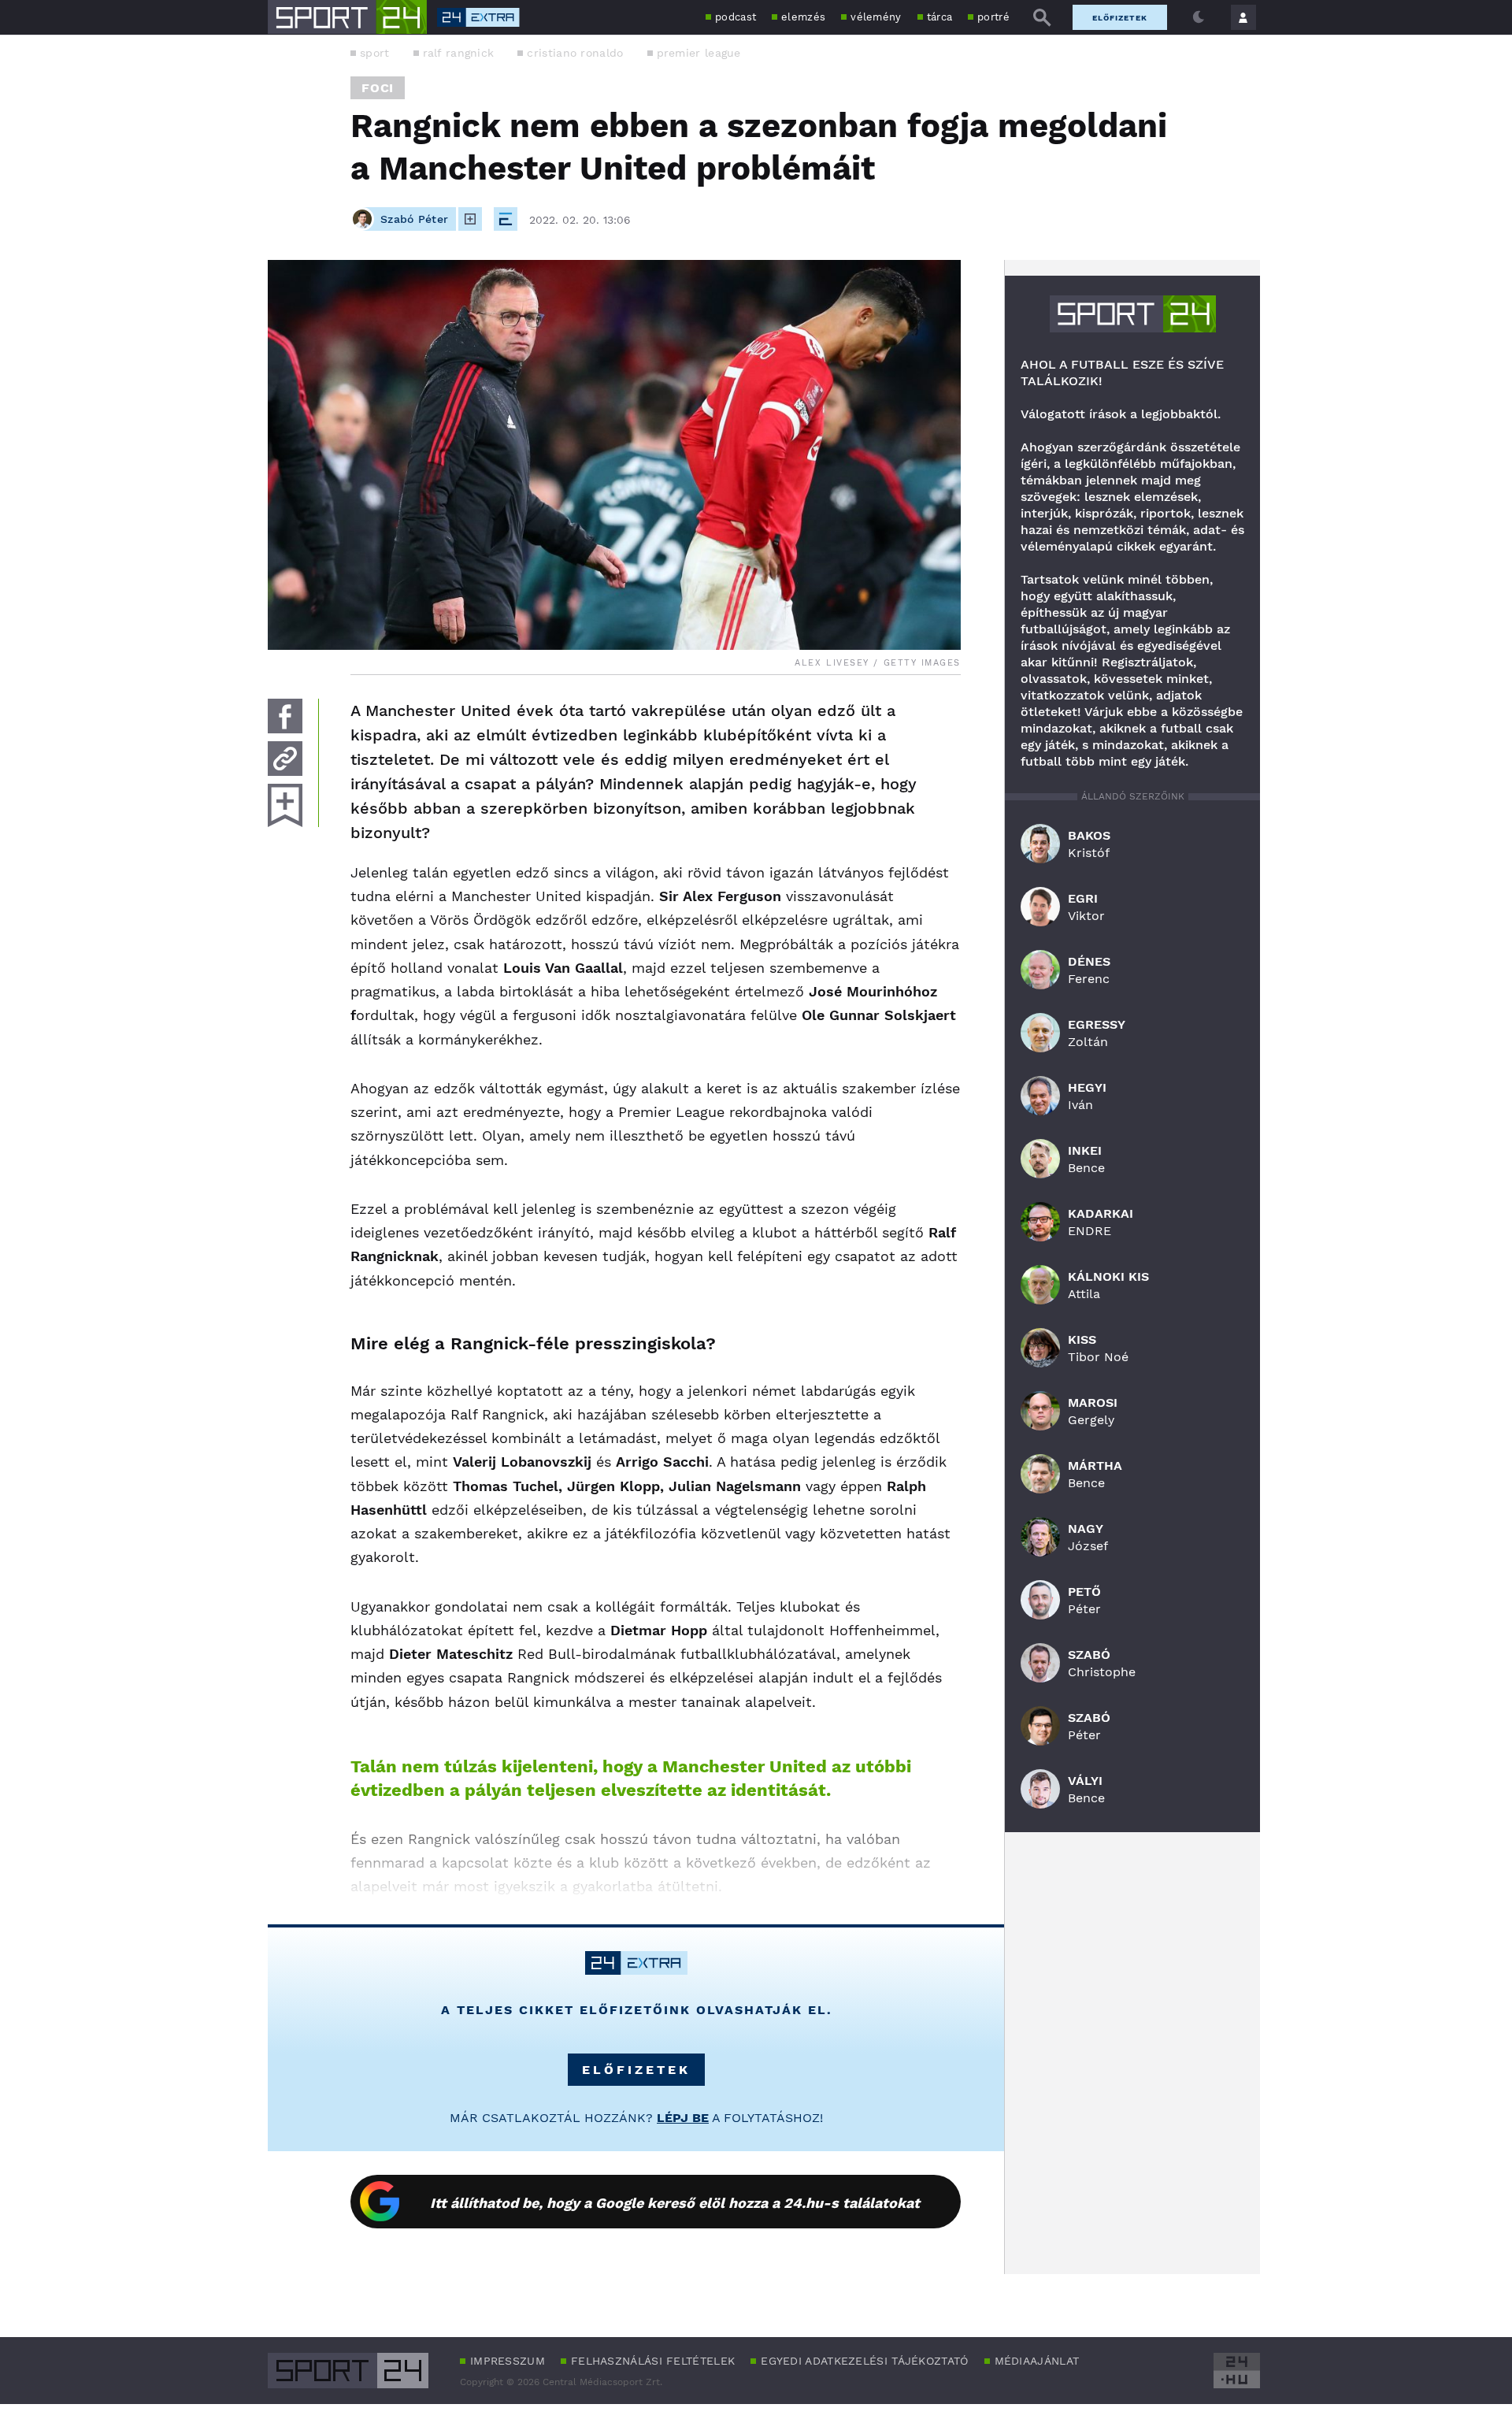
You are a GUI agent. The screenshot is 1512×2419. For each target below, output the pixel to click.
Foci (378, 88)
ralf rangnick (459, 53)
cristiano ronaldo (575, 53)
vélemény (876, 17)
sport (375, 53)
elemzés (803, 17)
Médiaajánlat (1037, 2361)
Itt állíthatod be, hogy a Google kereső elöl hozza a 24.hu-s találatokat (675, 2203)
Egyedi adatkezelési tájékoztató (864, 2361)
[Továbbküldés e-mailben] (285, 759)
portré (993, 17)
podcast (736, 17)
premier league (699, 53)
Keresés (1042, 17)
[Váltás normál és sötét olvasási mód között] (1199, 17)
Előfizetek (1120, 18)
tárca (940, 17)
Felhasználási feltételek (653, 2361)
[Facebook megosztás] (285, 716)
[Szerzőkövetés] (470, 219)
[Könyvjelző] (285, 805)
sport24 (1133, 314)
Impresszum (508, 2361)
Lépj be (683, 2118)
